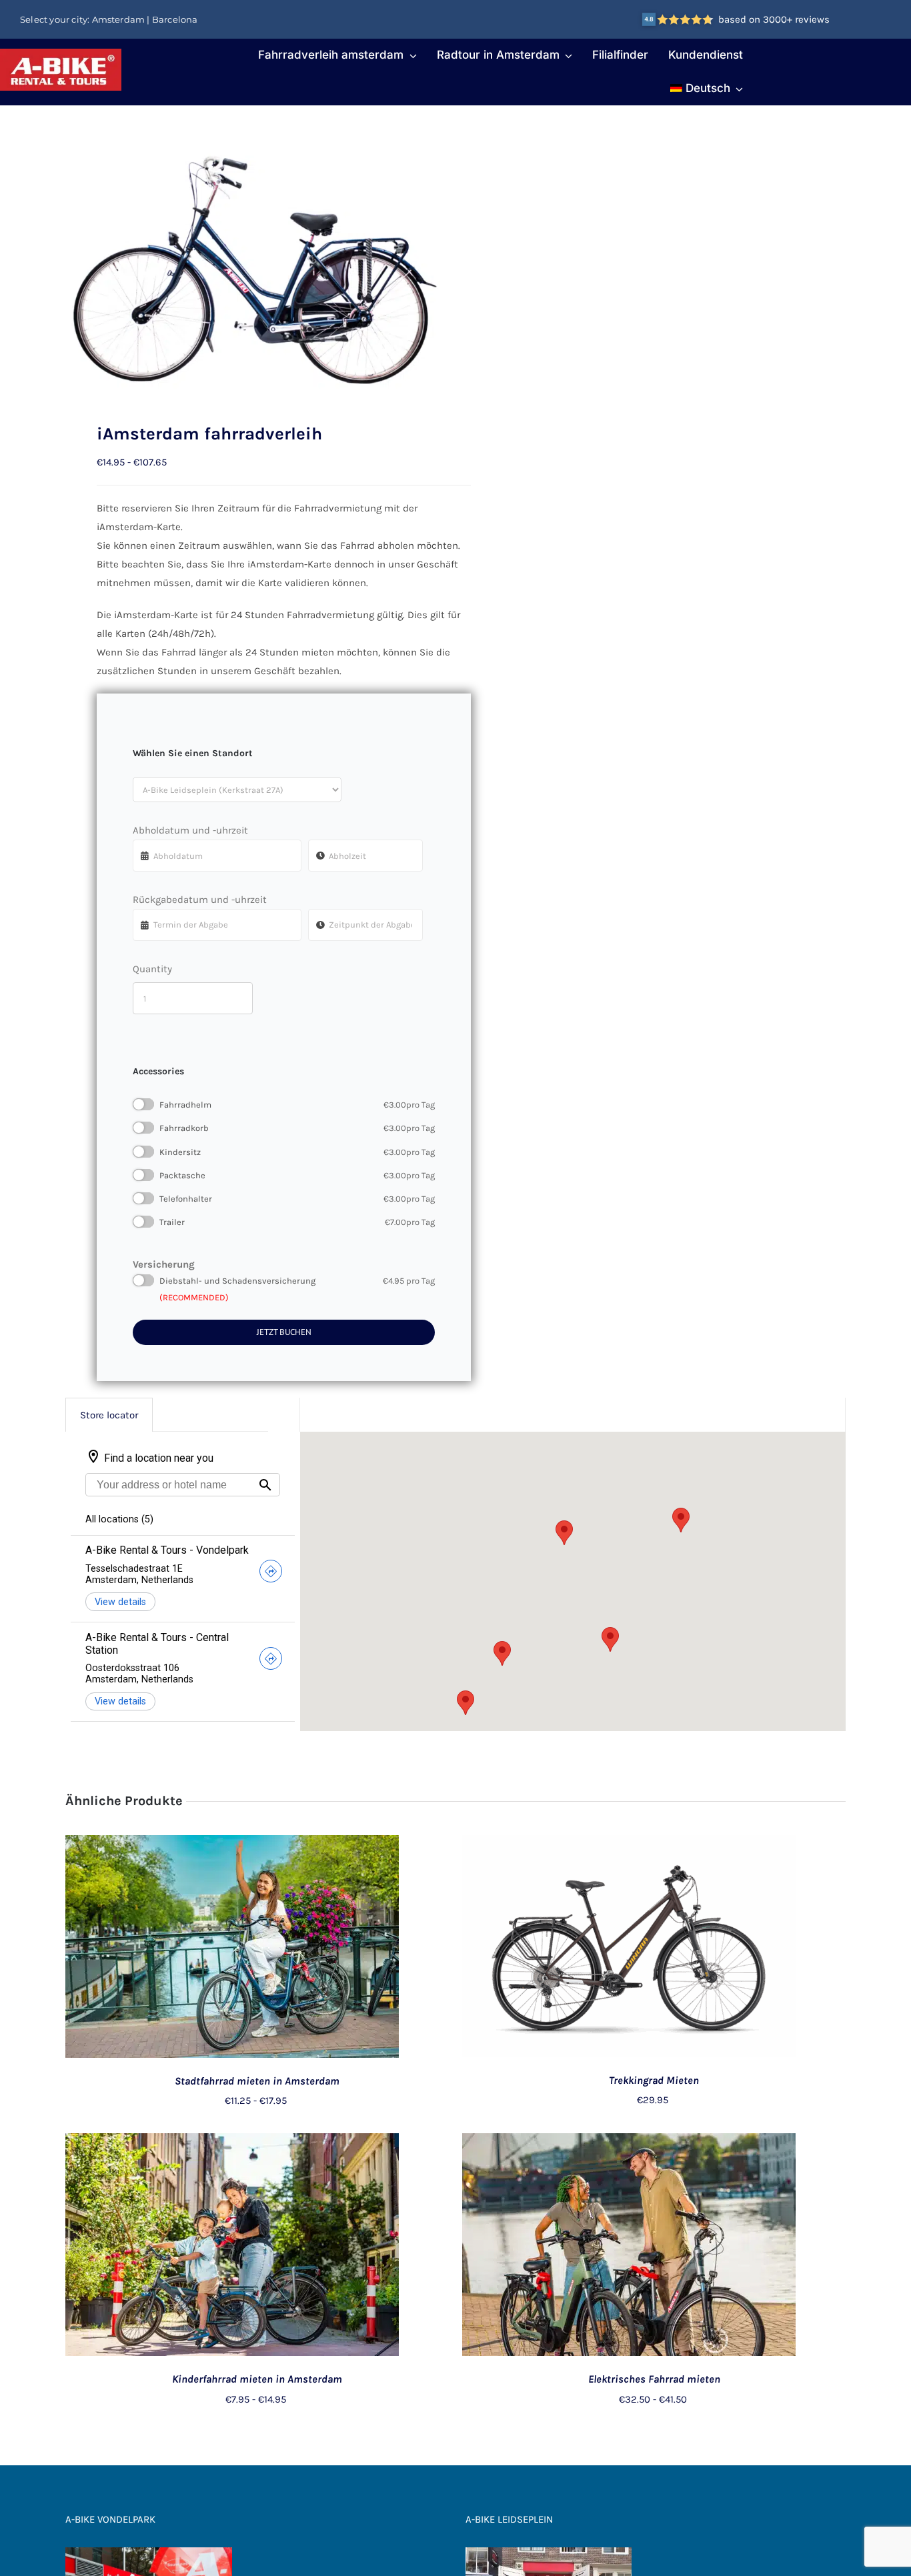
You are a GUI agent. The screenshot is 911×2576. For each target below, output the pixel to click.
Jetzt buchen (284, 1332)
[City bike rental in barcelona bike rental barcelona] (253, 264)
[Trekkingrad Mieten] (629, 1844)
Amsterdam (119, 19)
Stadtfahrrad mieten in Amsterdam (257, 2081)
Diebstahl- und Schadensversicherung (297, 1281)
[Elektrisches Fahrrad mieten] (629, 2143)
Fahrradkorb (297, 1128)
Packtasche (297, 1175)
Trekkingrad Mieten (654, 2080)
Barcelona (175, 19)
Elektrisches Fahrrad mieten (654, 2379)
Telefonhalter (297, 1199)
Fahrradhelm (297, 1105)
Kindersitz (297, 1152)
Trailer (297, 1222)
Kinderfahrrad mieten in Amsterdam (257, 2379)
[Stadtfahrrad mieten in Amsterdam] (232, 1844)
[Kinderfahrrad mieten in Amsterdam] (232, 2143)
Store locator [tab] (109, 1415)
